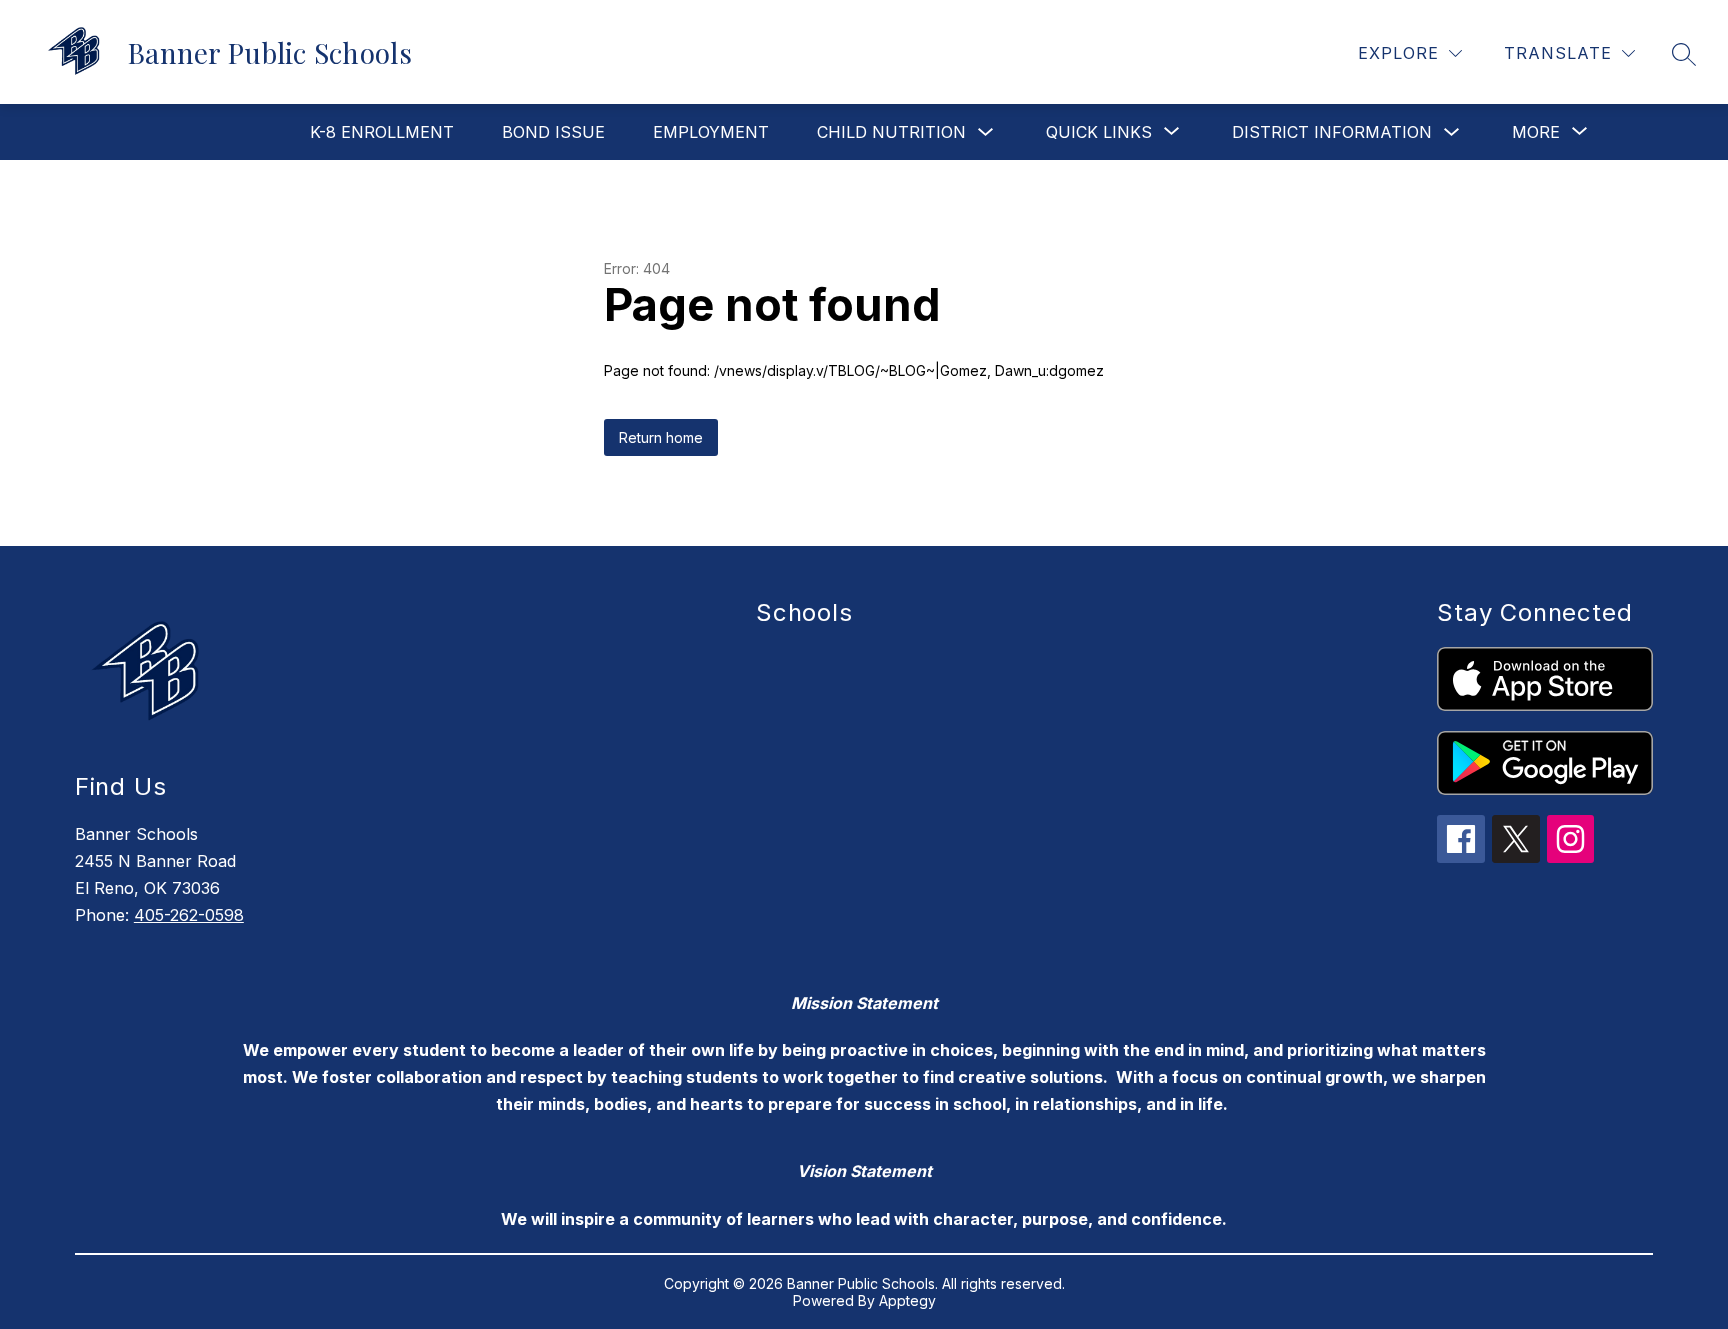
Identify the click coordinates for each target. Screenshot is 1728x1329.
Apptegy (907, 1300)
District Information (1332, 132)
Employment (711, 132)
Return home (661, 437)
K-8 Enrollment (382, 132)
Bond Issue (553, 132)
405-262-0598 (189, 915)
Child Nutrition (891, 132)
